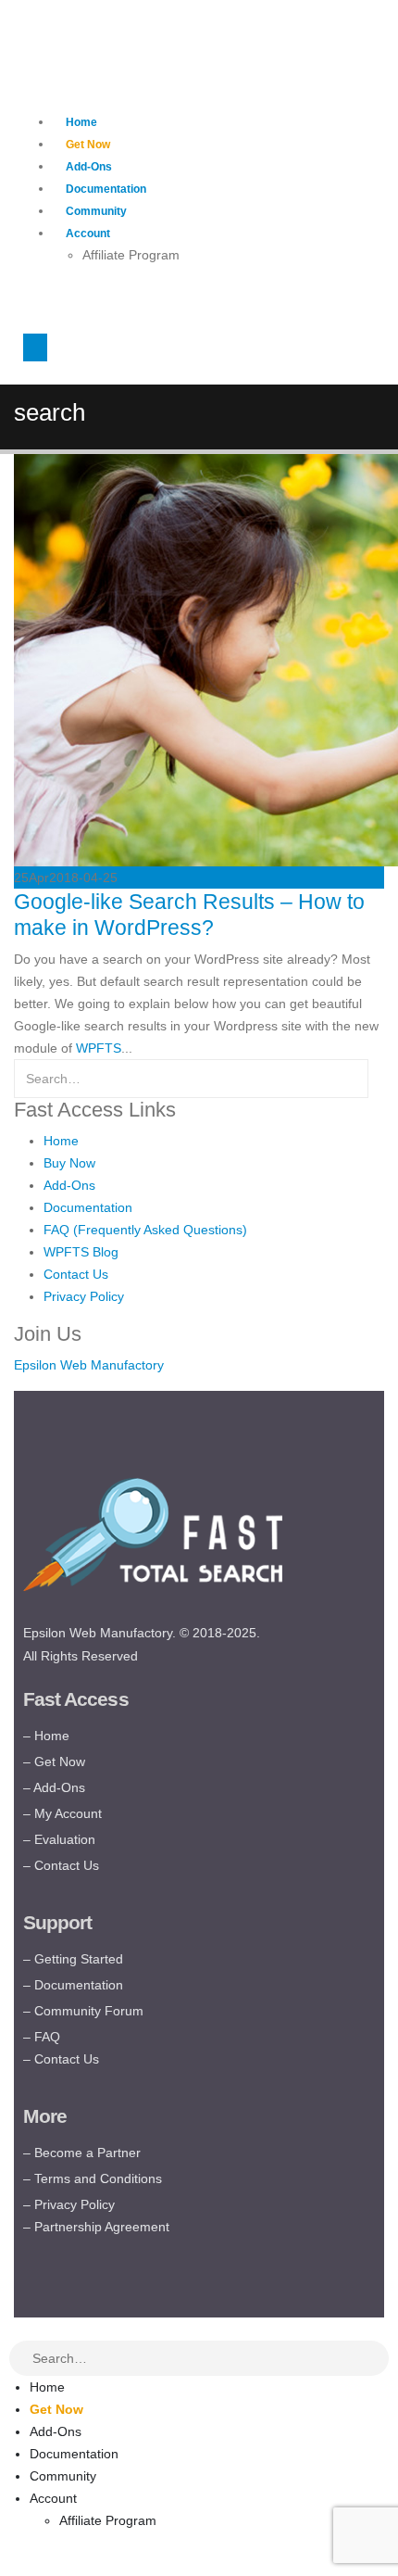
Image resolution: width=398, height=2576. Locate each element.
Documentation (106, 189)
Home (81, 122)
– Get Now (54, 1762)
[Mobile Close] (11, 2329)
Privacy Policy (84, 1296)
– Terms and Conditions (93, 2178)
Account (88, 234)
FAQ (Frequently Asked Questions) (145, 1230)
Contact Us (76, 1274)
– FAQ (42, 2037)
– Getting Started (73, 1959)
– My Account (62, 1813)
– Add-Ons (54, 1787)
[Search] (376, 2360)
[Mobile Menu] (35, 347)
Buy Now (69, 1163)
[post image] (199, 660)
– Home (46, 1736)
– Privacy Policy (69, 2204)
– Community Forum (83, 2011)
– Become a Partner (82, 2153)
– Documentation (73, 1985)
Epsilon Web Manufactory (89, 1365)
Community (96, 211)
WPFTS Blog (81, 1252)
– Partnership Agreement (96, 2227)
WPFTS (99, 1048)
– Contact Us (61, 1865)
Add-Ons (89, 167)
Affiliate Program (131, 255)
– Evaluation (59, 1839)
